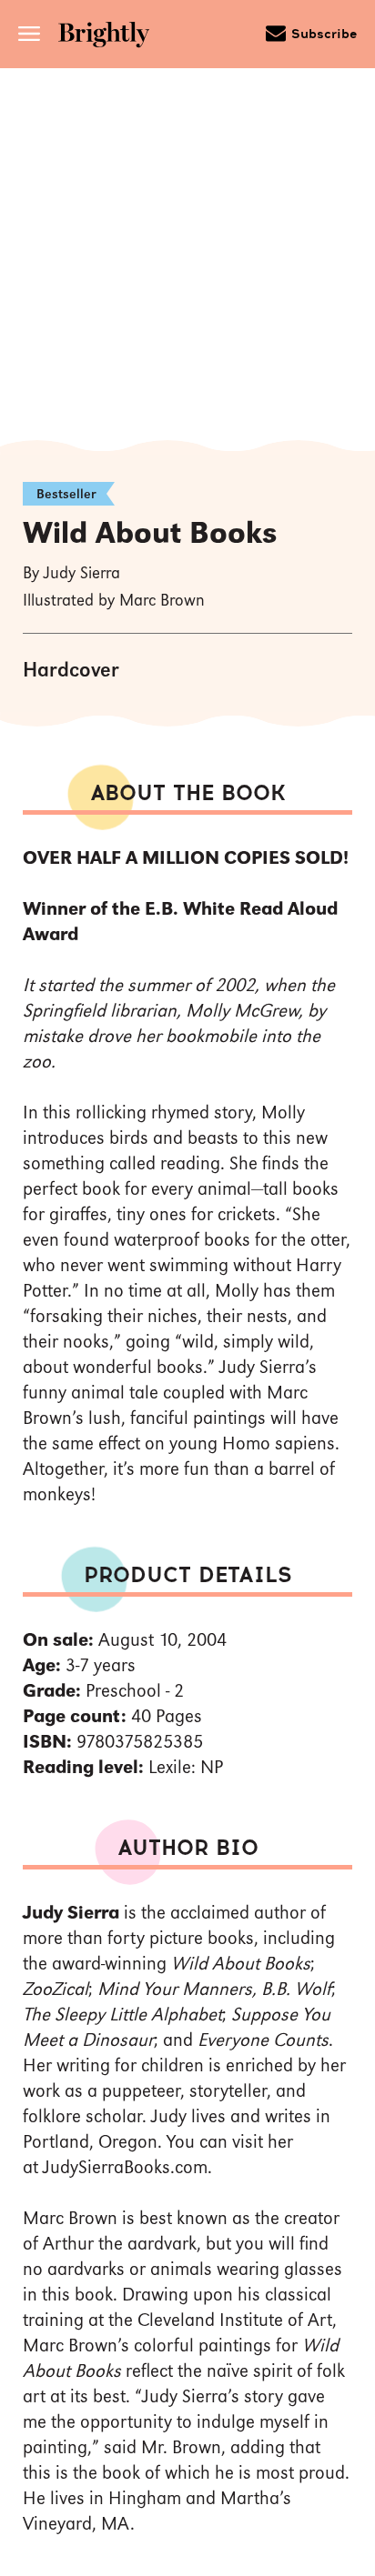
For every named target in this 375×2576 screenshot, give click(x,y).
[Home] (110, 37)
